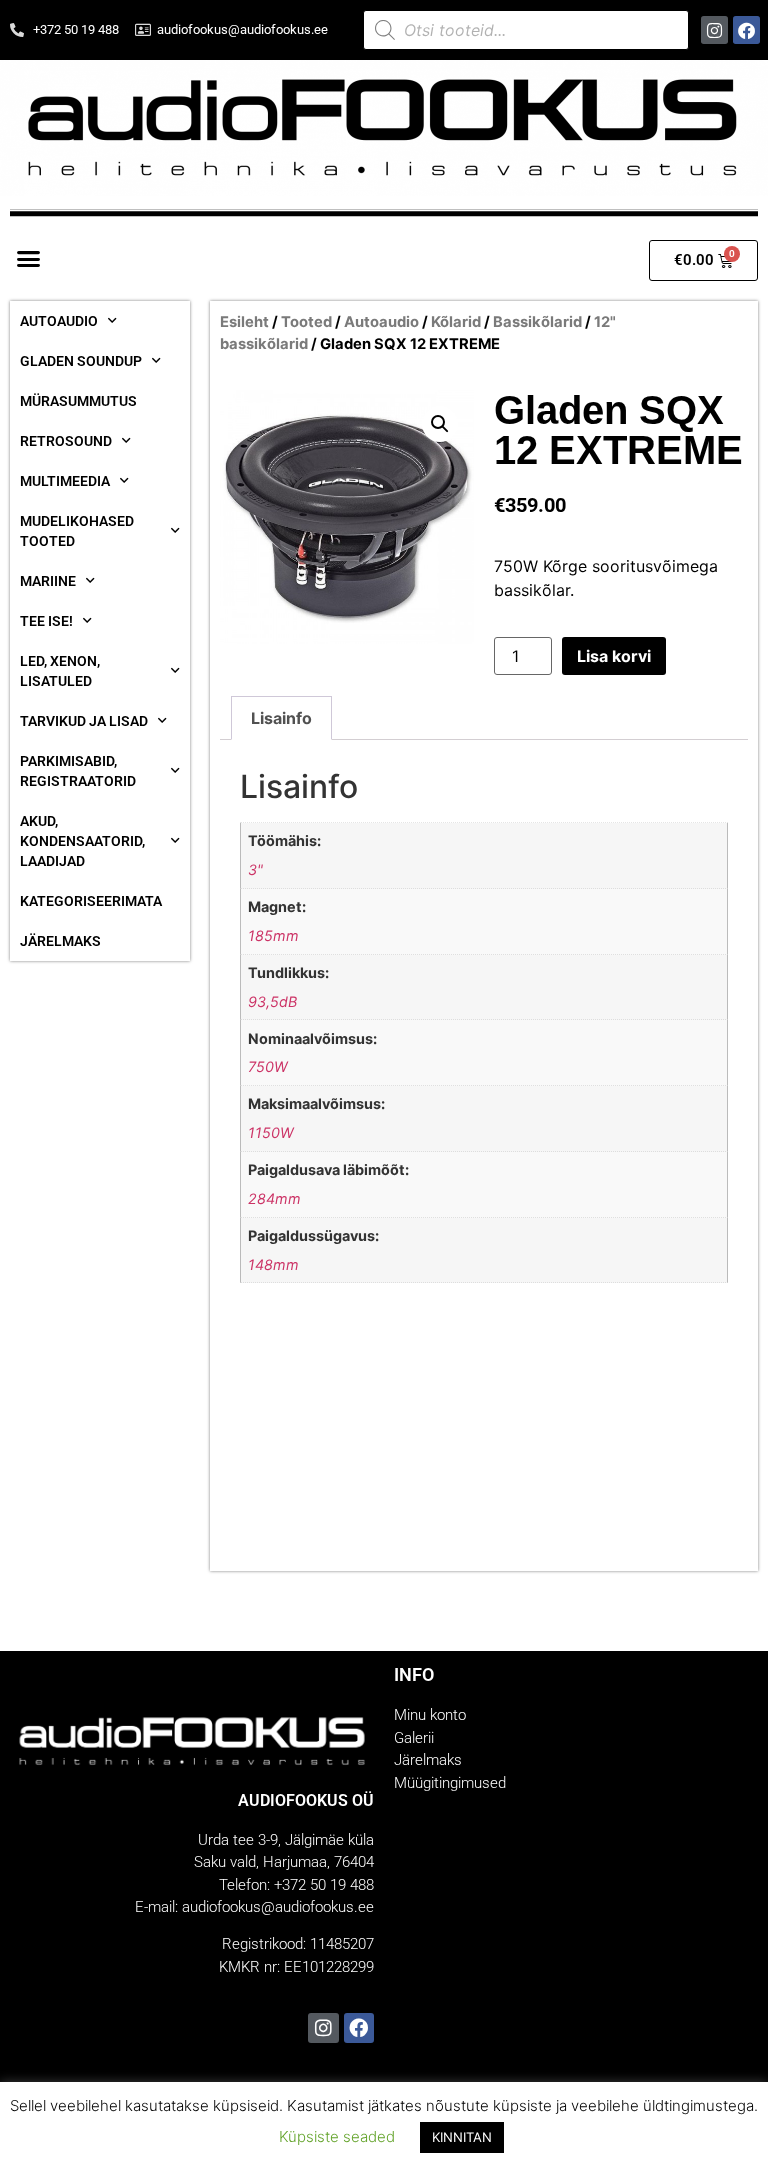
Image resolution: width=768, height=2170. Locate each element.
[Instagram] (714, 29)
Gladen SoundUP (81, 361)
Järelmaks (60, 941)
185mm (273, 935)
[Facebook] (746, 29)
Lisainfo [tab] (281, 718)
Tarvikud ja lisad (84, 721)
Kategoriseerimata (91, 901)
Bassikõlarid (537, 322)
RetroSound (66, 441)
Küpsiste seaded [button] (337, 2136)
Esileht (244, 322)
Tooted (306, 322)
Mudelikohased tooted (77, 531)
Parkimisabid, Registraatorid (78, 771)
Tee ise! (46, 621)
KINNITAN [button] (462, 2137)
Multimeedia (65, 481)
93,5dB (272, 1001)
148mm (273, 1264)
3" (255, 869)
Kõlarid (456, 322)
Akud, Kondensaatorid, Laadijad (82, 841)
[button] (29, 259)
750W (268, 1066)
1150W (271, 1132)
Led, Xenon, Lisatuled (60, 671)
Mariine (48, 581)
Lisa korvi (614, 656)
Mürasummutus (78, 401)
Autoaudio (59, 321)
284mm (274, 1198)
